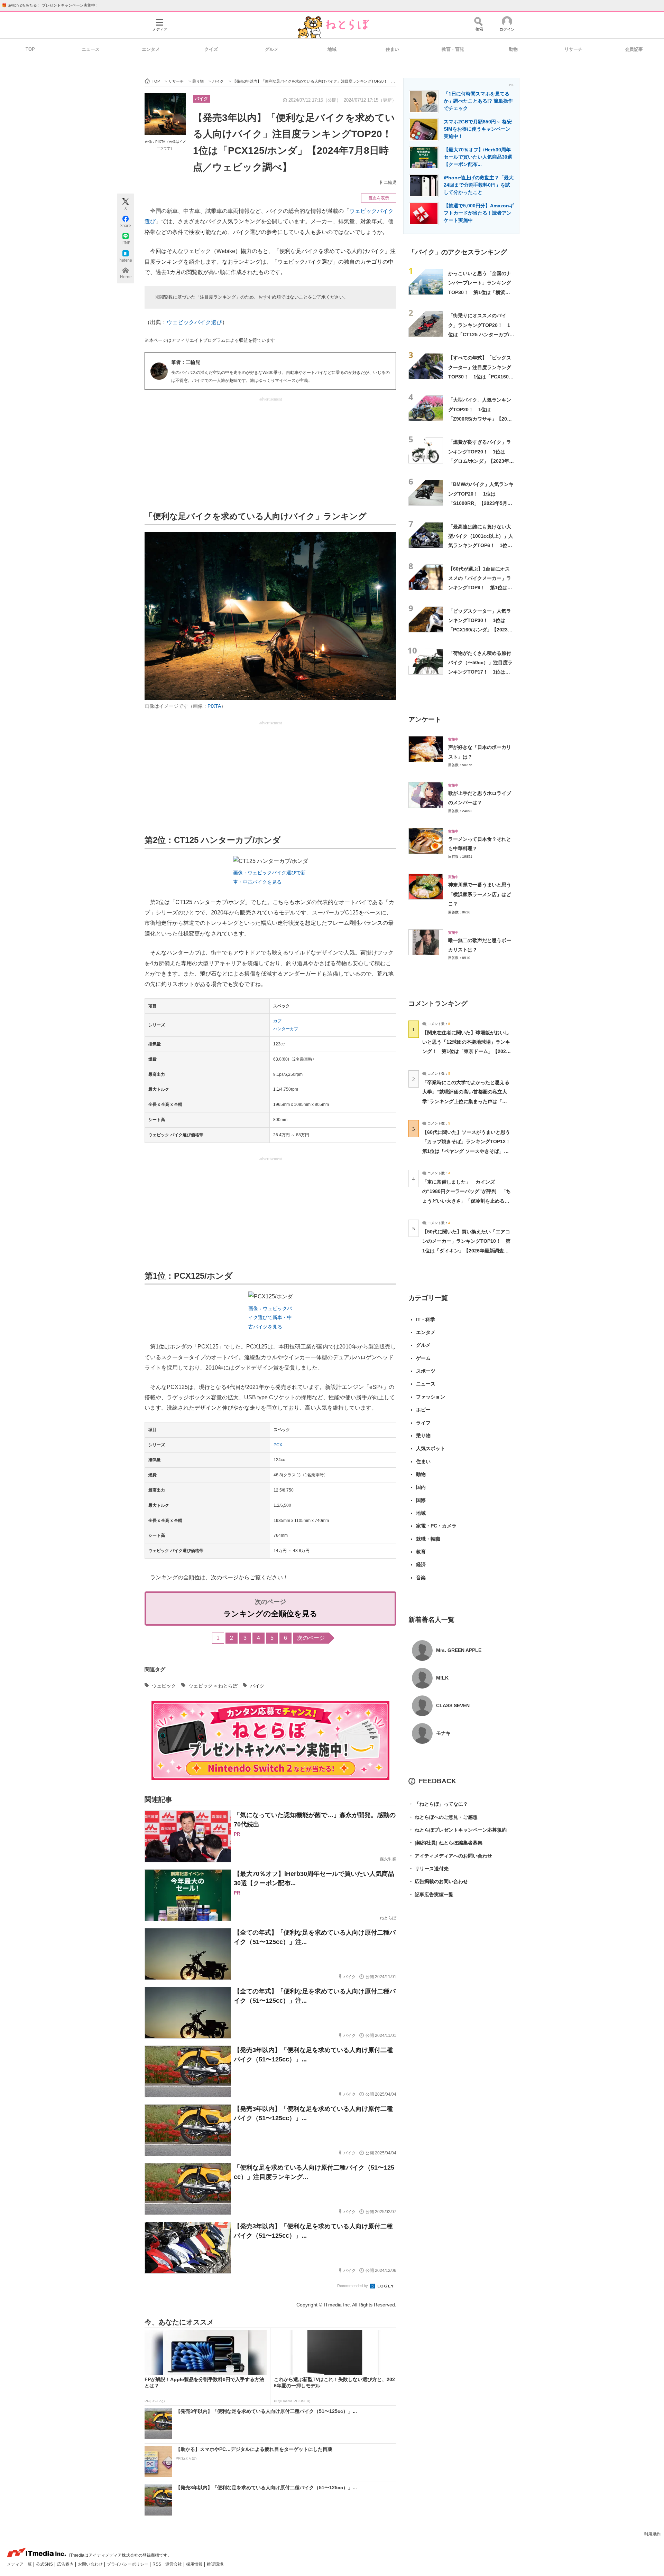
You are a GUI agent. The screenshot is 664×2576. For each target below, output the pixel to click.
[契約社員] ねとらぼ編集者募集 (445, 1843)
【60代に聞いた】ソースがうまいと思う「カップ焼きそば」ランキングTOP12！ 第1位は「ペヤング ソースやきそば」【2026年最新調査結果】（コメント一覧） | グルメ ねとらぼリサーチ (469, 1151)
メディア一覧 (20, 2564)
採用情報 (195, 2564)
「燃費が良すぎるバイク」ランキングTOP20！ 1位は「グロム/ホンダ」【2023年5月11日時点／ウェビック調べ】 (480, 461)
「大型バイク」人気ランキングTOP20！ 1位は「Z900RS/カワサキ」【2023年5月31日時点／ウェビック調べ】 (480, 419)
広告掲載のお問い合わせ (438, 1881)
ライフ (423, 1423)
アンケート (425, 719)
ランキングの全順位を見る (270, 1614)
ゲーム (423, 1358)
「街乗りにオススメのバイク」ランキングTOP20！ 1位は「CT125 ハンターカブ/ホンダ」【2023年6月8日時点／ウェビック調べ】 (481, 334)
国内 (421, 1487)
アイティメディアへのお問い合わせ (450, 1856)
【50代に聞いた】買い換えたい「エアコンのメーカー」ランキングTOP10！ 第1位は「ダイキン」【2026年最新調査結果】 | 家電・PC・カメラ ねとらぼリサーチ (466, 1251)
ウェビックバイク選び (194, 322)
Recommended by (353, 2286)
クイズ (211, 49)
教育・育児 (453, 49)
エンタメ (151, 49)
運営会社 (174, 2564)
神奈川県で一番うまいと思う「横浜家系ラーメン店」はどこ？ (480, 894)
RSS (157, 2564)
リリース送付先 (428, 1869)
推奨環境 (215, 2564)
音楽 (421, 1578)
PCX (278, 1445)
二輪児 (390, 182)
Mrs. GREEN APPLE (459, 1650)
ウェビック (164, 1686)
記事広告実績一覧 (431, 1895)
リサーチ (573, 49)
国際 (421, 1500)
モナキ (443, 1733)
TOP (30, 49)
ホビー (423, 1410)
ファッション (431, 1397)
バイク (201, 99)
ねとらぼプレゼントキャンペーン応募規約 (458, 1830)
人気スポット (431, 1448)
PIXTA (214, 706)
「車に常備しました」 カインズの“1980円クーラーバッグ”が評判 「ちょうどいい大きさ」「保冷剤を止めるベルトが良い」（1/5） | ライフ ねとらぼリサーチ (467, 1201)
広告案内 (66, 2564)
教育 (421, 1552)
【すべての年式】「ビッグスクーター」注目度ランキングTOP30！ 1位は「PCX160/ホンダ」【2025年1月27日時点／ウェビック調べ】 (480, 377)
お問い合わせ (91, 2564)
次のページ (311, 1638)
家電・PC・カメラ (436, 1526)
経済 (421, 1564)
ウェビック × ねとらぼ (213, 1686)
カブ (277, 1021)
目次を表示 (379, 198)
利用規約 (652, 2534)
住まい (392, 49)
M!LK (442, 1678)
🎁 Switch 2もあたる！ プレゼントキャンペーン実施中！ (50, 5)
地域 (332, 49)
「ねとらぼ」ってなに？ (438, 1804)
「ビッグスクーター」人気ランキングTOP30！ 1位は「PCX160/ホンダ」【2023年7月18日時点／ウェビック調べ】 (480, 630)
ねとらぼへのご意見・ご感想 (443, 1817)
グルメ (272, 49)
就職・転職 (428, 1539)
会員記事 (634, 49)
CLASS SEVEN (453, 1705)
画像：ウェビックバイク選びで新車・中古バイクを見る (270, 1318)
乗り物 (423, 1436)
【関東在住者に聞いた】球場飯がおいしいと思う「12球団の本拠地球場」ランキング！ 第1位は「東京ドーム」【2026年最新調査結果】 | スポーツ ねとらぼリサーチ (466, 1051)
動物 (513, 49)
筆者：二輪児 (186, 362)
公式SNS (45, 2564)
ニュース (91, 49)
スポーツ (426, 1371)
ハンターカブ (286, 1029)
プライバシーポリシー (128, 2564)
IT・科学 (426, 1319)
